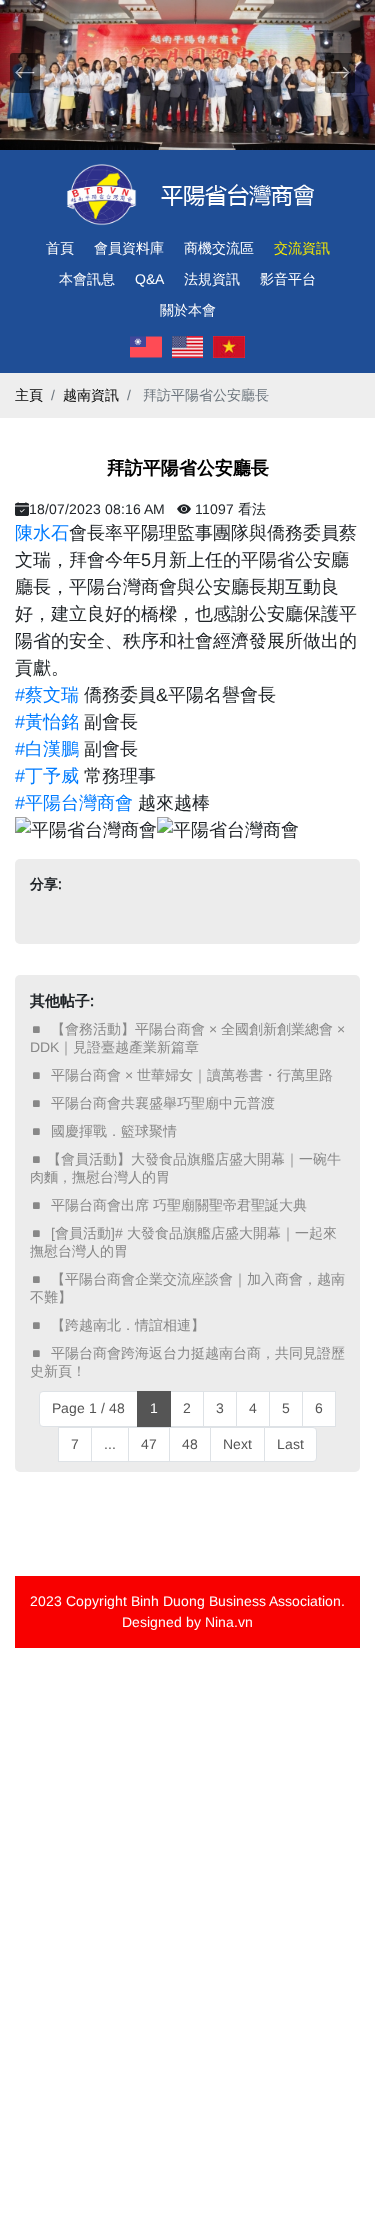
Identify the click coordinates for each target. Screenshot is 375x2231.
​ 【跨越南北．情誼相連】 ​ (128, 1325)
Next (237, 1444)
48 (190, 1444)
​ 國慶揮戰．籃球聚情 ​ (114, 1131)
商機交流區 (219, 248)
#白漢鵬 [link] (47, 749)
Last (290, 1444)
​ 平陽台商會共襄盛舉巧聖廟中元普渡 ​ (163, 1103)
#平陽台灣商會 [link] (74, 803)
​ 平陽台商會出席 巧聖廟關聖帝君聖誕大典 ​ (179, 1205)
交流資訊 (302, 248)
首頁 (60, 248)
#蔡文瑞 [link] (47, 695)
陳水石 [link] (42, 533)
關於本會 (188, 310)
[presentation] (25, 73)
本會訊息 (87, 279)
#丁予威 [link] (47, 776)
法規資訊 (212, 279)
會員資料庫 (129, 248)
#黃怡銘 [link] (47, 722)
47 (149, 1444)
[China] (146, 347)
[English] (188, 347)
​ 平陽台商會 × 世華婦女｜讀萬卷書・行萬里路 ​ (192, 1075)
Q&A (149, 279)
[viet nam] (229, 347)
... (110, 1444)
